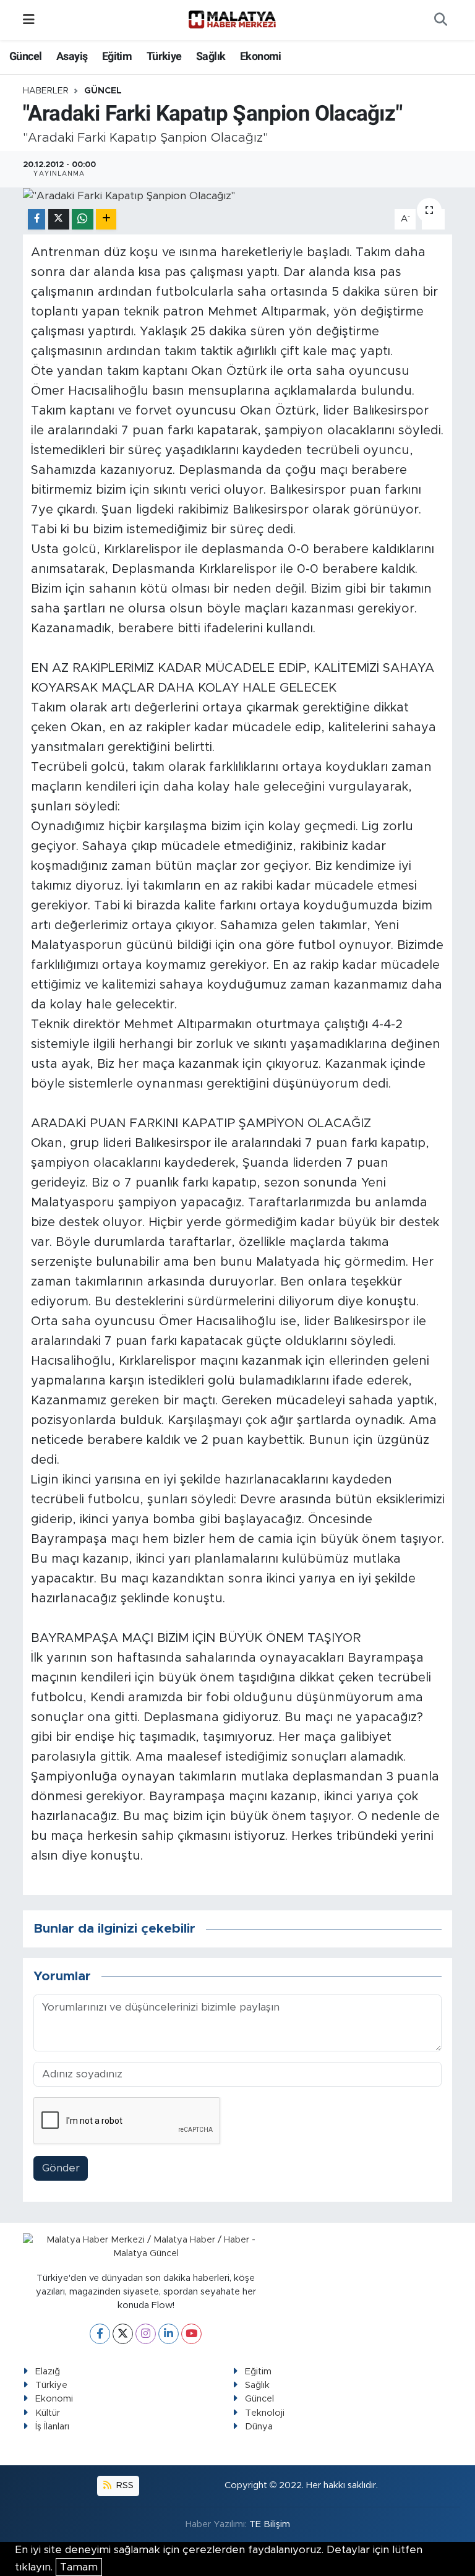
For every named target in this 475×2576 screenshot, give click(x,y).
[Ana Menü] (29, 20)
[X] (123, 2334)
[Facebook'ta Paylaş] (36, 219)
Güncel (25, 56)
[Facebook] (100, 2334)
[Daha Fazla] (106, 219)
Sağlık (211, 56)
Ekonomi (261, 56)
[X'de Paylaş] (59, 219)
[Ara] (440, 20)
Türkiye (164, 56)
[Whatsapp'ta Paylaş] (83, 219)
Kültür (48, 2413)
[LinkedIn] (169, 2334)
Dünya (259, 2427)
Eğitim (117, 56)
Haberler (46, 91)
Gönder (61, 2168)
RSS (124, 2485)
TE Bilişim (270, 2524)
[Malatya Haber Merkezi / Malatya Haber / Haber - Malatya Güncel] (232, 20)
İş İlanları (52, 2427)
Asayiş (72, 56)
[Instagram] (146, 2334)
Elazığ (48, 2372)
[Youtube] (191, 2334)
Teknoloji (265, 2413)
